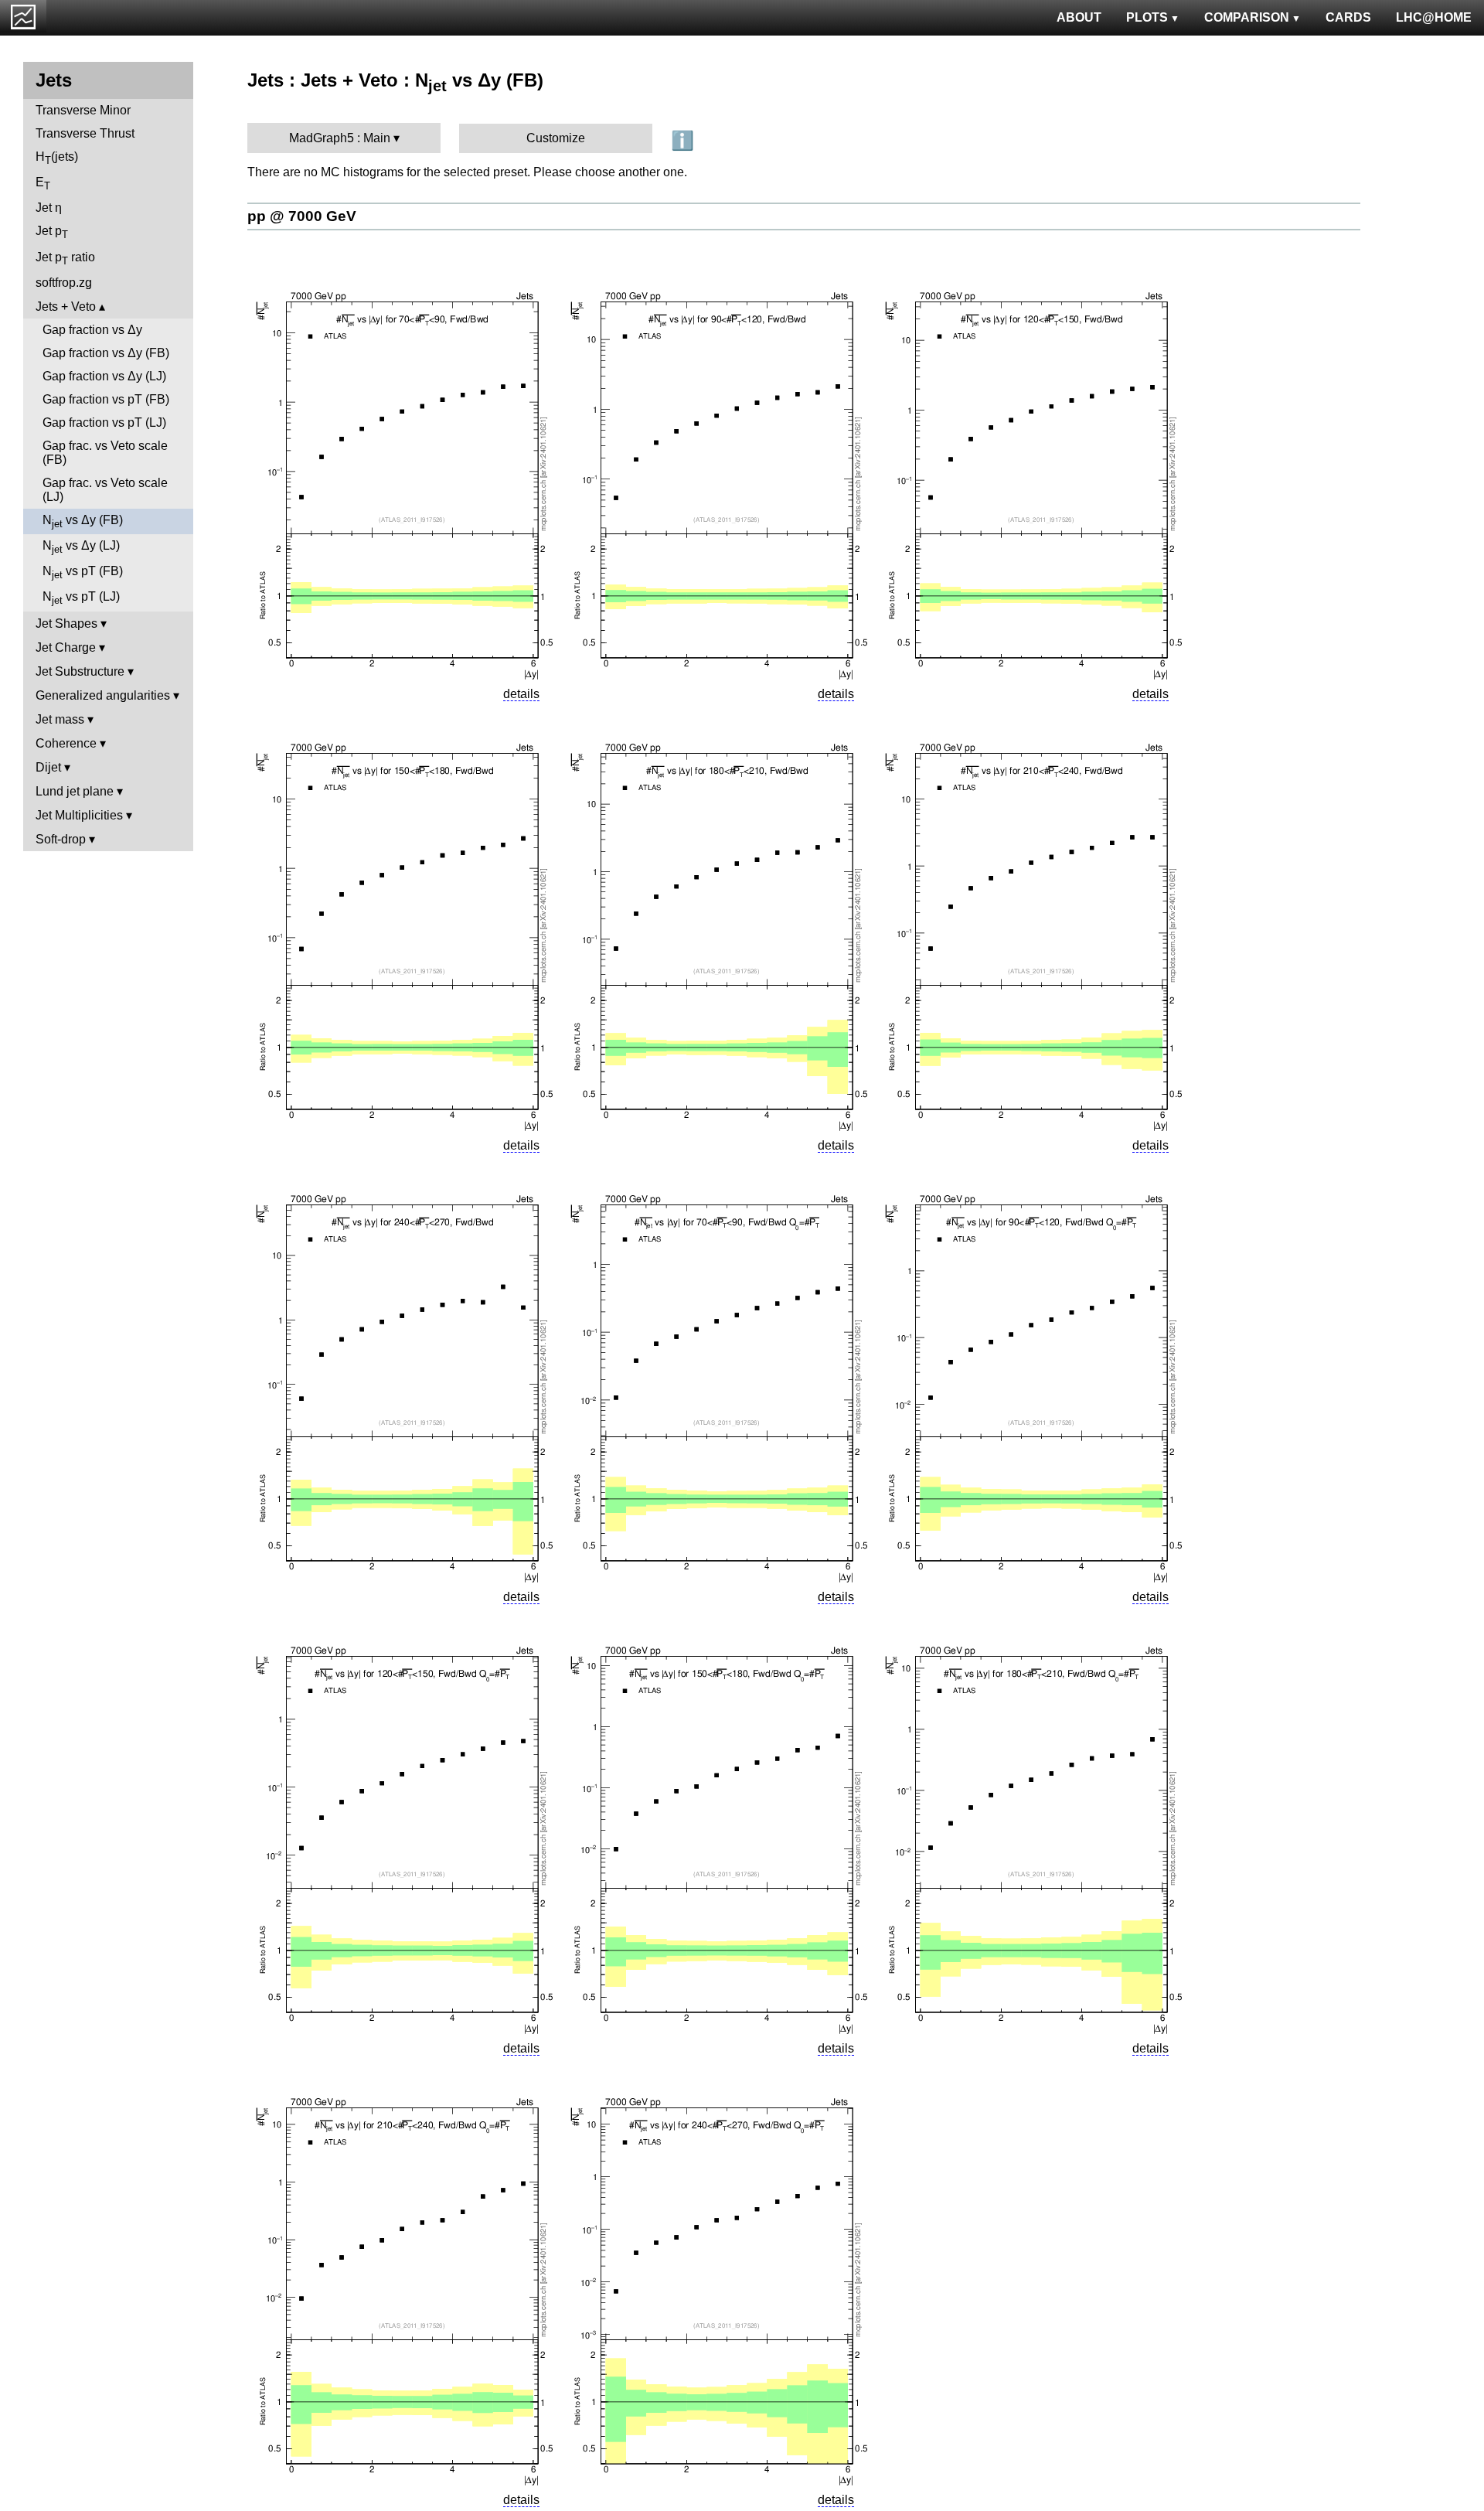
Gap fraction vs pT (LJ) (104, 422)
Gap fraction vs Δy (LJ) (104, 376)
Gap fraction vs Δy (92, 330)
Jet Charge (66, 647)
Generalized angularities (103, 695)
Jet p (52, 232)
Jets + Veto (66, 307)
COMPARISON (1247, 17)
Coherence (66, 743)
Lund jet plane (75, 791)
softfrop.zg (64, 283)
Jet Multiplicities (79, 815)
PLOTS (1147, 17)
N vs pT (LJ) (81, 598)
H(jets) (57, 158)
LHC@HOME (1434, 17)
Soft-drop (61, 839)
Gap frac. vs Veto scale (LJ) (105, 490)
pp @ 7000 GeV (302, 216)
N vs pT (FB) (83, 572)
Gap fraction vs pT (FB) (106, 399)
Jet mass (60, 719)
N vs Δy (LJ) (81, 547)
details (521, 694)
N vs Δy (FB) (83, 521)
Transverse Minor (83, 110)
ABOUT (1079, 17)
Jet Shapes (66, 623)
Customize (556, 138)
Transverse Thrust (85, 133)
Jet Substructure (80, 671)
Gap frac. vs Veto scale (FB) (105, 453)
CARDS (1348, 17)
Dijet (48, 767)
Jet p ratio (65, 259)
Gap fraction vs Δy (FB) (106, 353)
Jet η (49, 208)
